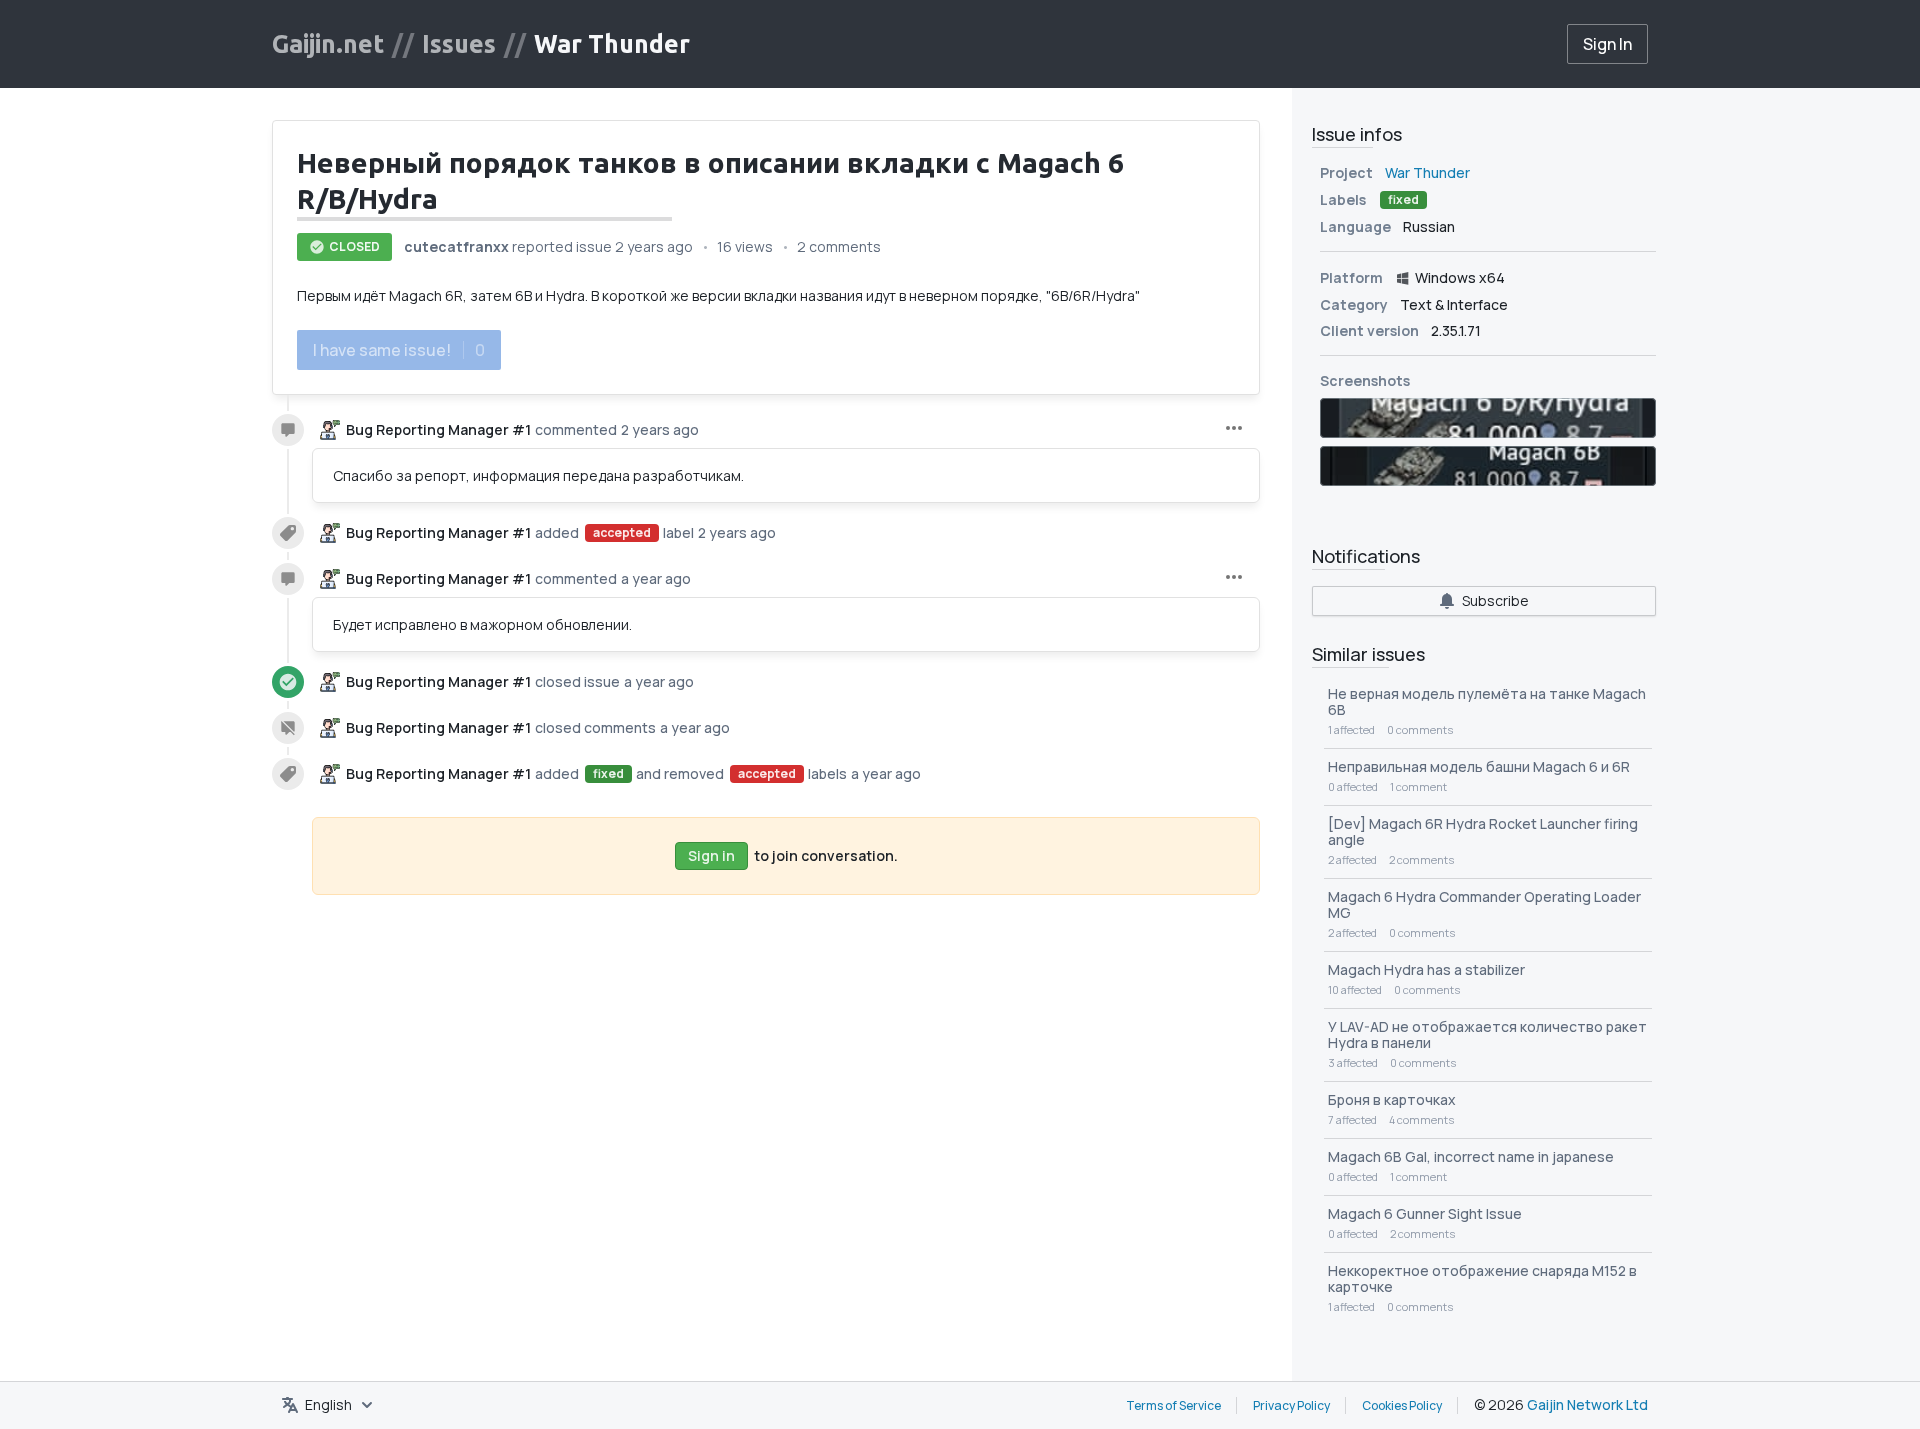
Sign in (711, 855)
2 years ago (654, 246)
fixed (608, 773)
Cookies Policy (1402, 1405)
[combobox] (328, 1405)
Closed (354, 246)
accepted (622, 532)
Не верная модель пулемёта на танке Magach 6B (1487, 701)
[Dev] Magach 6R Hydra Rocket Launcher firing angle (1483, 831)
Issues (459, 44)
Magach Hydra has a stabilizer (1426, 969)
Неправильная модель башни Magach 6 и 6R (1479, 766)
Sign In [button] (1607, 44)
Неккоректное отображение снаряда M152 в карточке (1482, 1278)
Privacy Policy (1291, 1405)
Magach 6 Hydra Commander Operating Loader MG (1484, 904)
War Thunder (612, 44)
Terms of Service (1173, 1405)
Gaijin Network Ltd (1587, 1404)
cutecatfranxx (456, 246)
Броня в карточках (1392, 1099)
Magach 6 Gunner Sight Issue (1425, 1213)
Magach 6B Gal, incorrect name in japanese (1471, 1156)
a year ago (656, 578)
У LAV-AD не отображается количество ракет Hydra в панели (1487, 1034)
